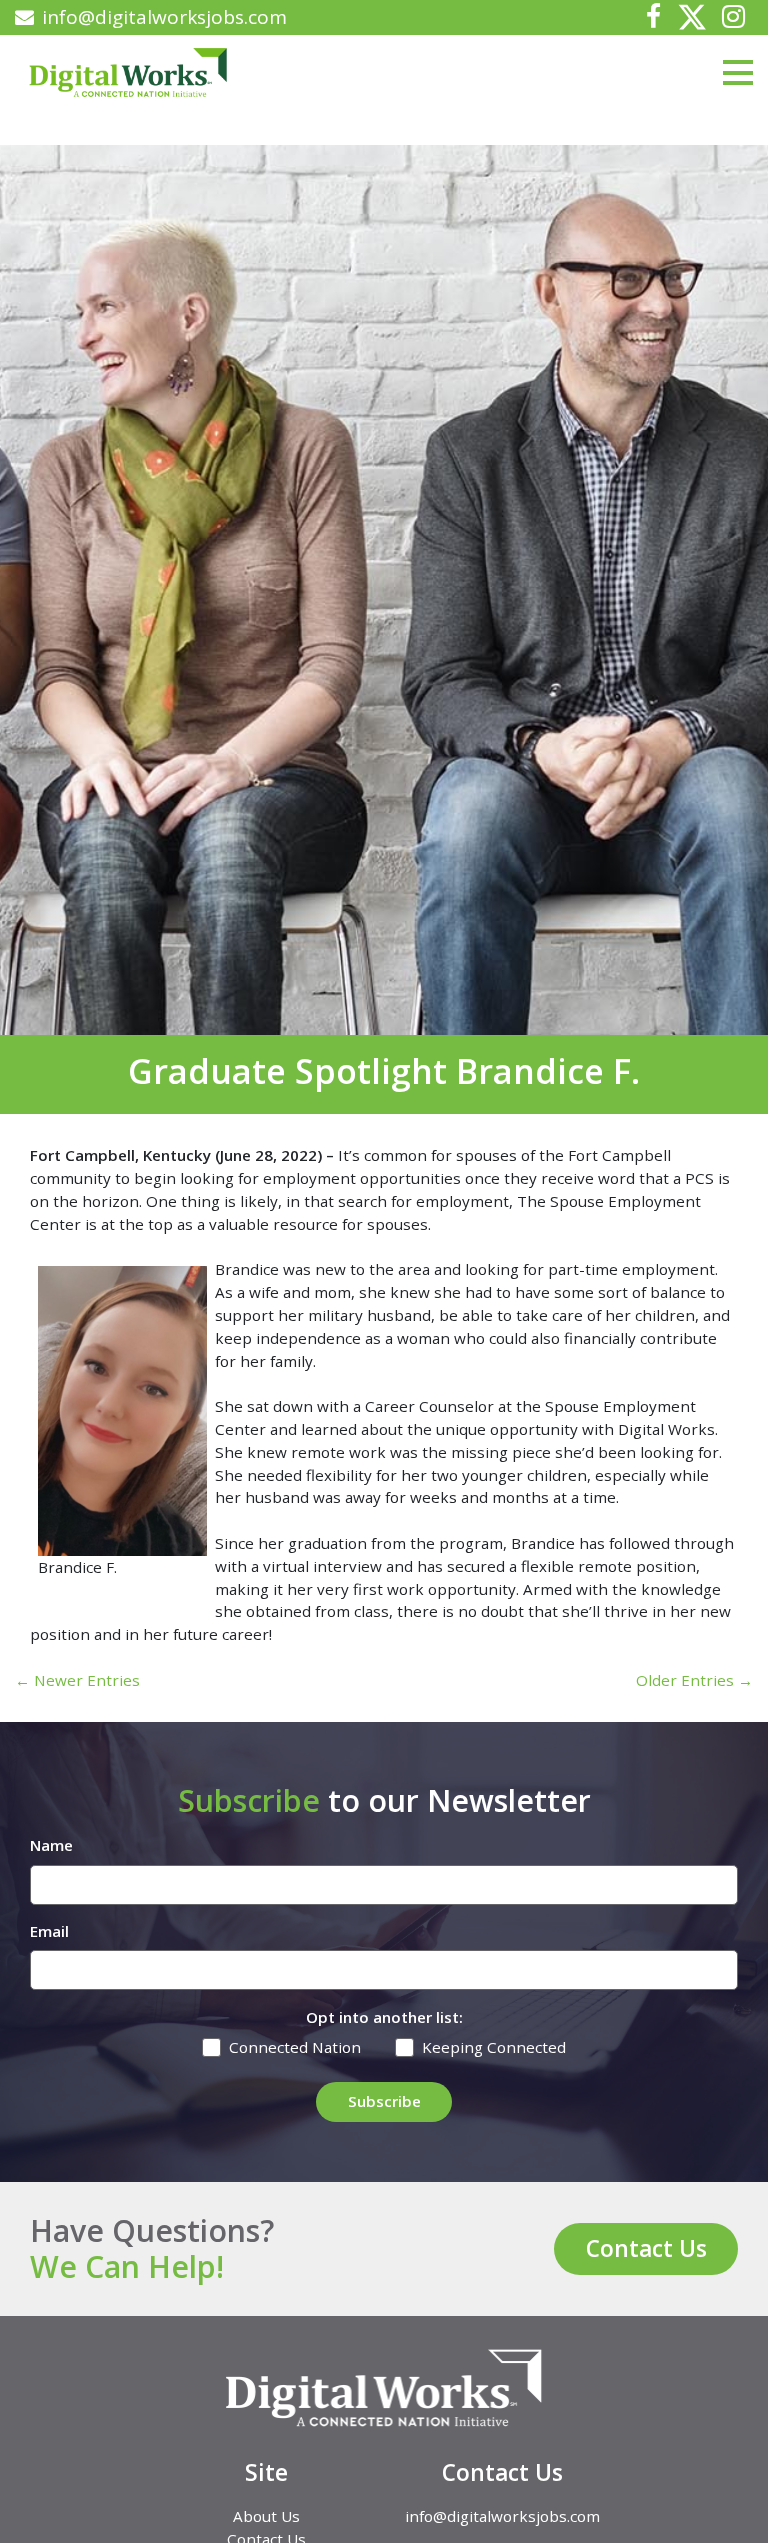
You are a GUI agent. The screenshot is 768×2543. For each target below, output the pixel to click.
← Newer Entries (77, 1680)
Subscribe (384, 2101)
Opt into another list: (384, 2017)
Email (49, 1931)
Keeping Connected (494, 2047)
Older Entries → (694, 1680)
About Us (266, 2516)
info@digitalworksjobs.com (164, 17)
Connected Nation (295, 2047)
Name (51, 1845)
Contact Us (646, 2248)
